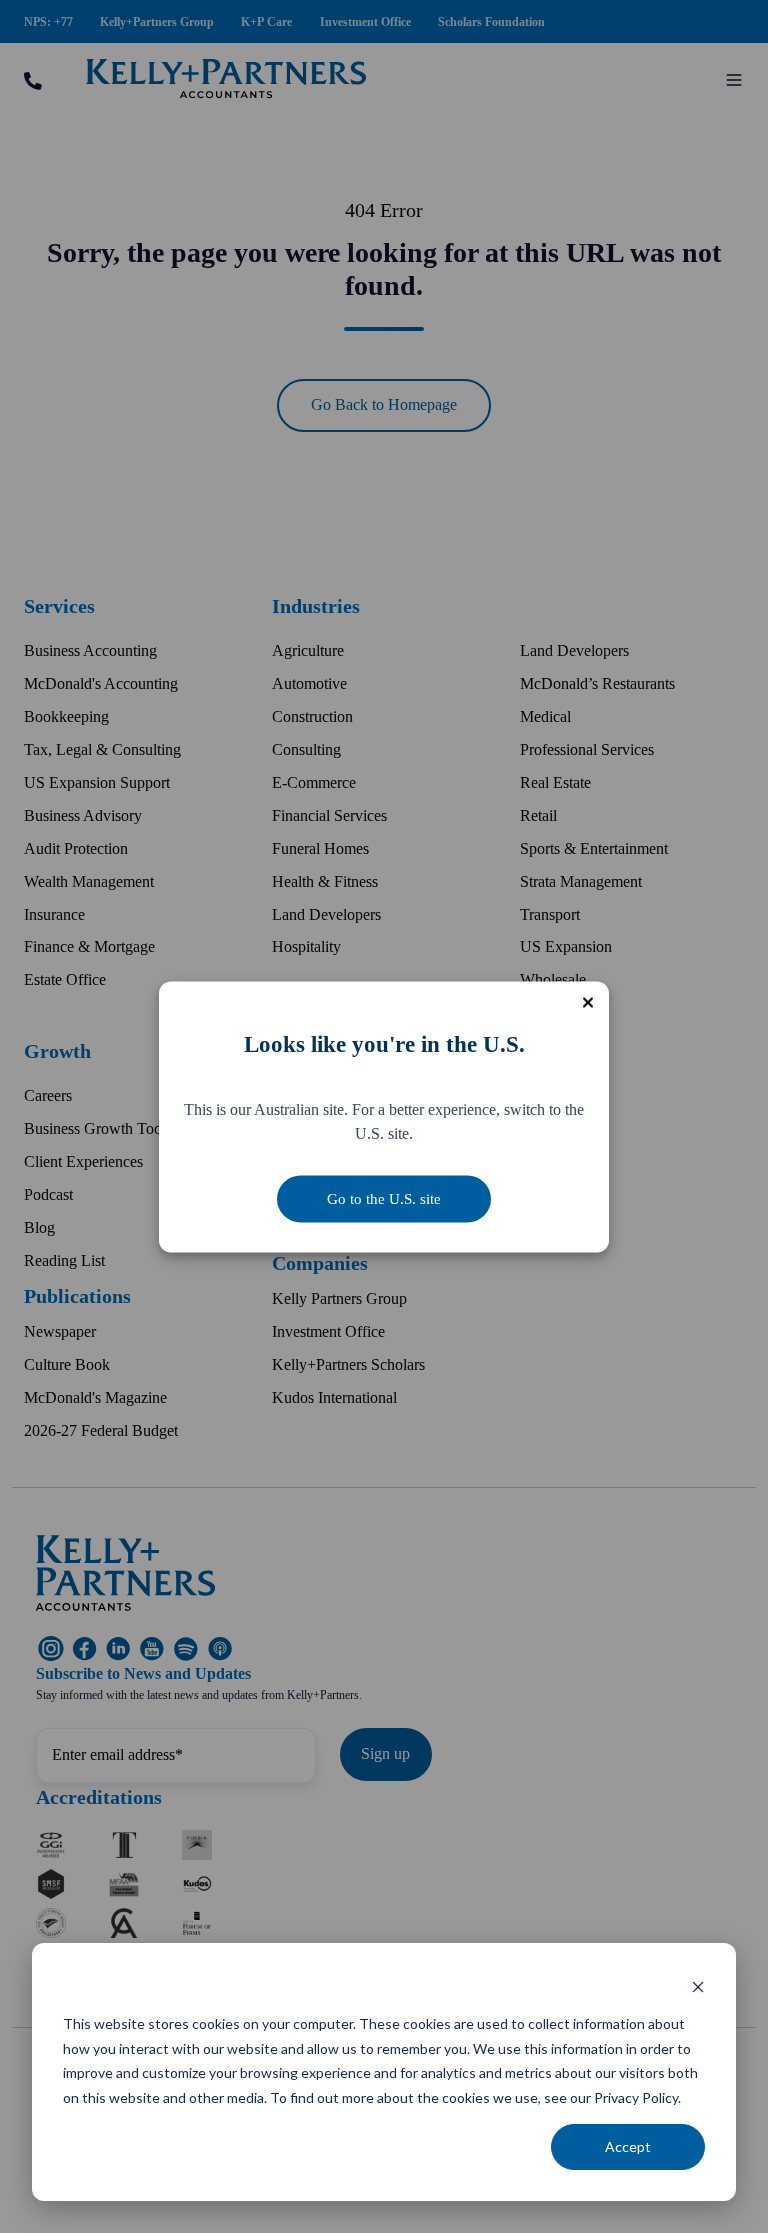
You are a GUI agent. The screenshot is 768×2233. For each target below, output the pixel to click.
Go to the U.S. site (384, 1198)
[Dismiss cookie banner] (698, 1986)
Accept (628, 2146)
